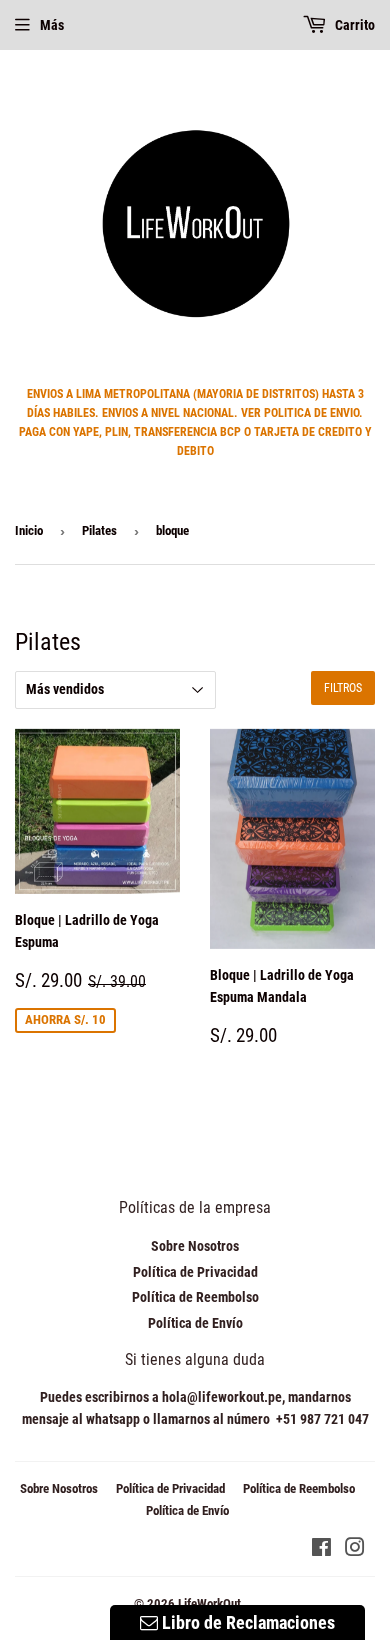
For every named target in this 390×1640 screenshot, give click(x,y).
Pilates (99, 530)
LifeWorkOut (209, 1603)
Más (52, 25)
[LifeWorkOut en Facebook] (321, 1550)
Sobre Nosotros (195, 1246)
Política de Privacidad (195, 1272)
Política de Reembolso (195, 1297)
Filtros (343, 688)
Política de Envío (195, 1323)
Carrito (353, 25)
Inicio (29, 530)
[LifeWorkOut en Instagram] (355, 1550)
